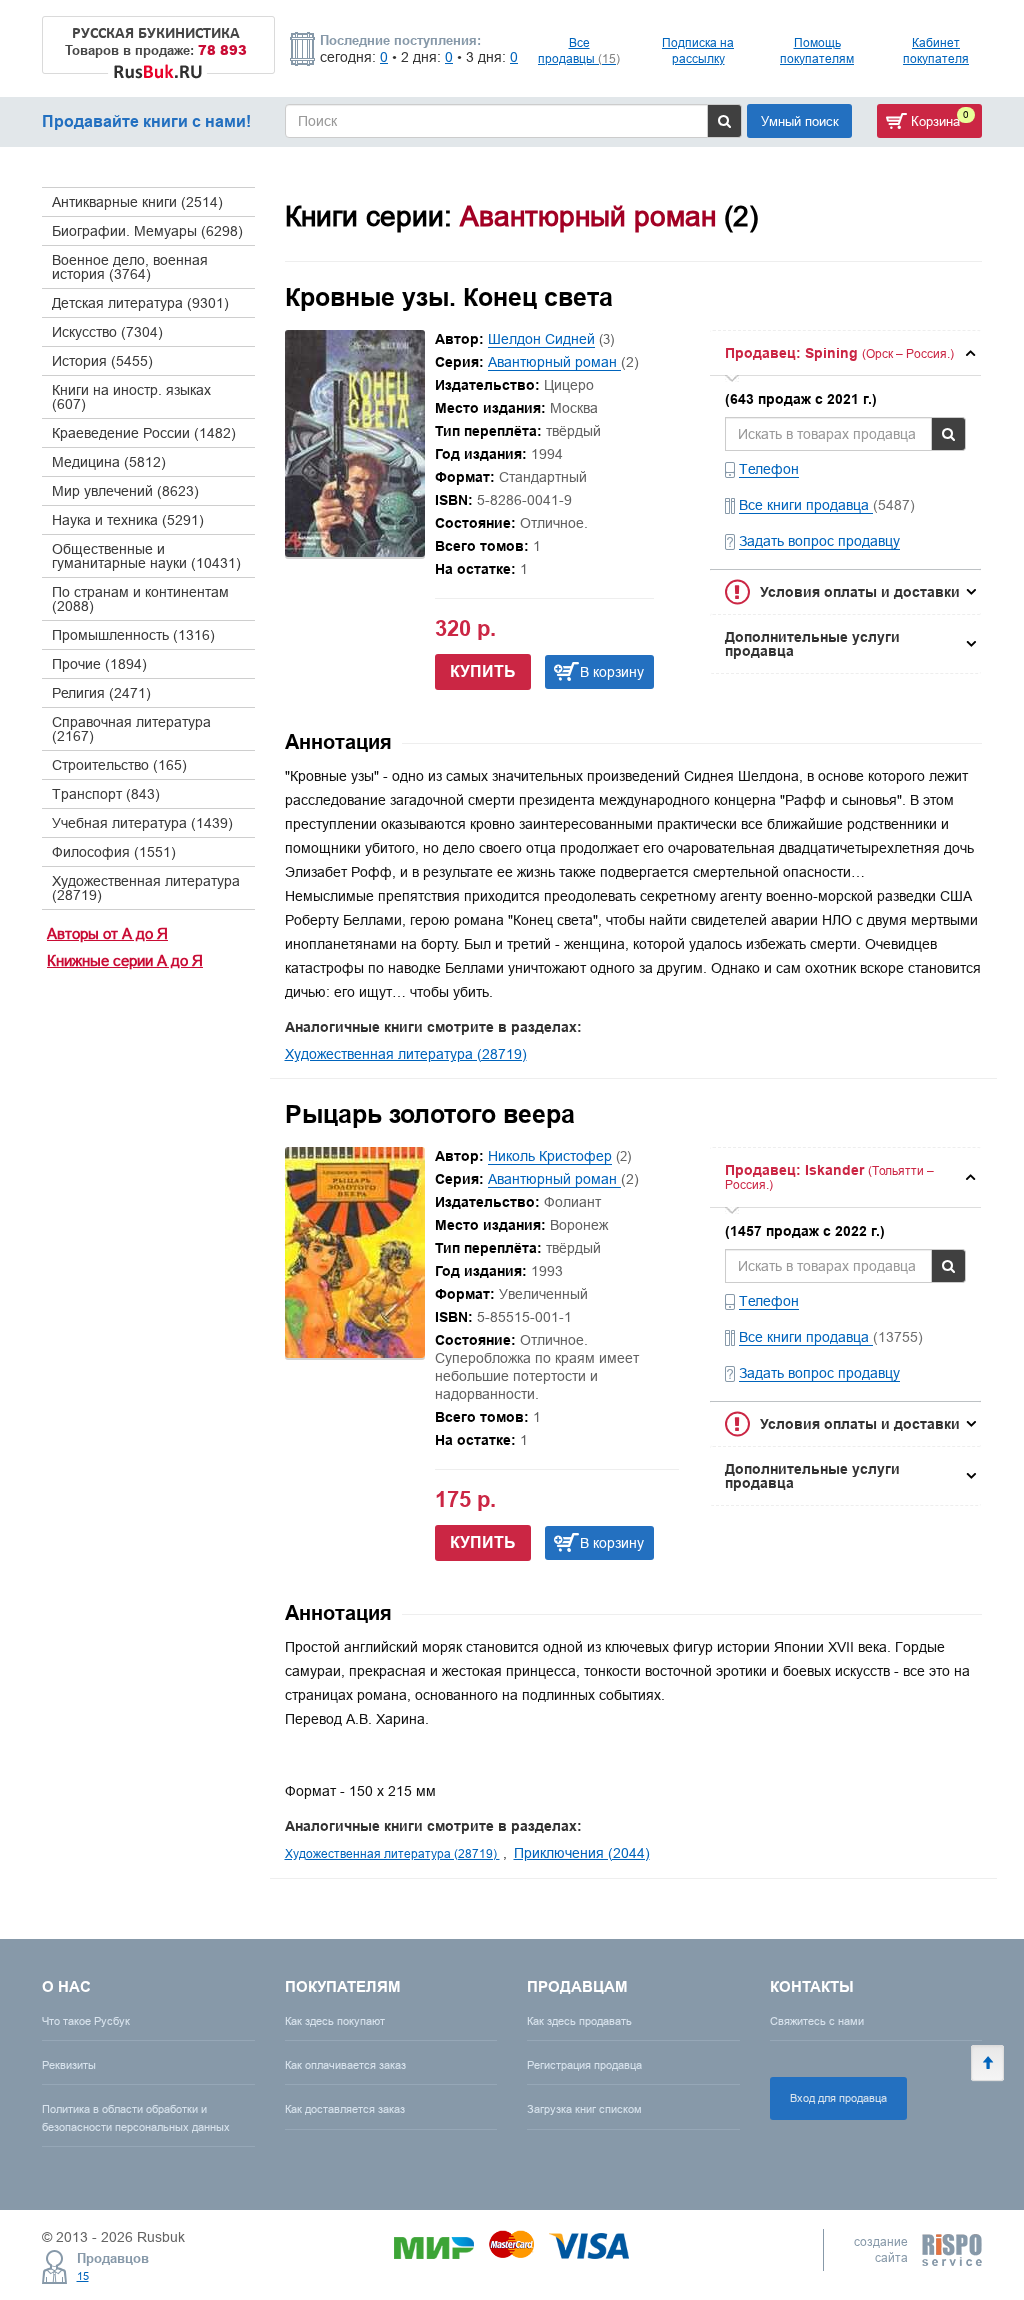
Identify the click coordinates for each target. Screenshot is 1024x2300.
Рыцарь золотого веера (430, 1114)
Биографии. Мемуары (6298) (147, 231)
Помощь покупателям (817, 50)
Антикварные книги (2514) (137, 202)
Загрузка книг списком (584, 2109)
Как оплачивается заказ (345, 2065)
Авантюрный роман (554, 362)
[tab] (845, 353)
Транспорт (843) (106, 794)
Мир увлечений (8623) (125, 491)
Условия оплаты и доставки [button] (860, 592)
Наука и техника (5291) (128, 520)
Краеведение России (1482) (144, 433)
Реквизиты (69, 2065)
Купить (483, 671)
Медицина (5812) (109, 462)
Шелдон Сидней (541, 339)
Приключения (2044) (582, 1853)
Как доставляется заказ (345, 2109)
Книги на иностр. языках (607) (131, 397)
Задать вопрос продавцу (819, 541)
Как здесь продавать (579, 2021)
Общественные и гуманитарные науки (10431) (146, 556)
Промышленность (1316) (133, 635)
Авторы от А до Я (107, 933)
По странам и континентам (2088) (140, 599)
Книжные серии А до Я (125, 960)
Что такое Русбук (86, 2021)
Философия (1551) (114, 852)
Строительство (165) (119, 765)
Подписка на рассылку (698, 50)
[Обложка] (355, 552)
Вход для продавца (838, 2098)
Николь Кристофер (550, 1156)
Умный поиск (800, 121)
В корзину (612, 672)
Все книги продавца (806, 505)
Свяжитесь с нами (817, 2021)
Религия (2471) (101, 693)
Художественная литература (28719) (146, 888)
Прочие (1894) (99, 664)
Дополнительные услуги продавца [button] (812, 644)
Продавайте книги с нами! (146, 121)
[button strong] (845, 353)
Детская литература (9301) (140, 303)
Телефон (769, 469)
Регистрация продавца (584, 2065)
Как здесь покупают (335, 2021)
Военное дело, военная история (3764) (130, 267)
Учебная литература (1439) (142, 823)
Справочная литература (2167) (131, 729)
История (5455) (102, 361)
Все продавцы (579, 50)
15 (83, 2276)
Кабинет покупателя (936, 50)
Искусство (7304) (107, 332)
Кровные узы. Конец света (449, 297)
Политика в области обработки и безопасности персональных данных (136, 2117)
